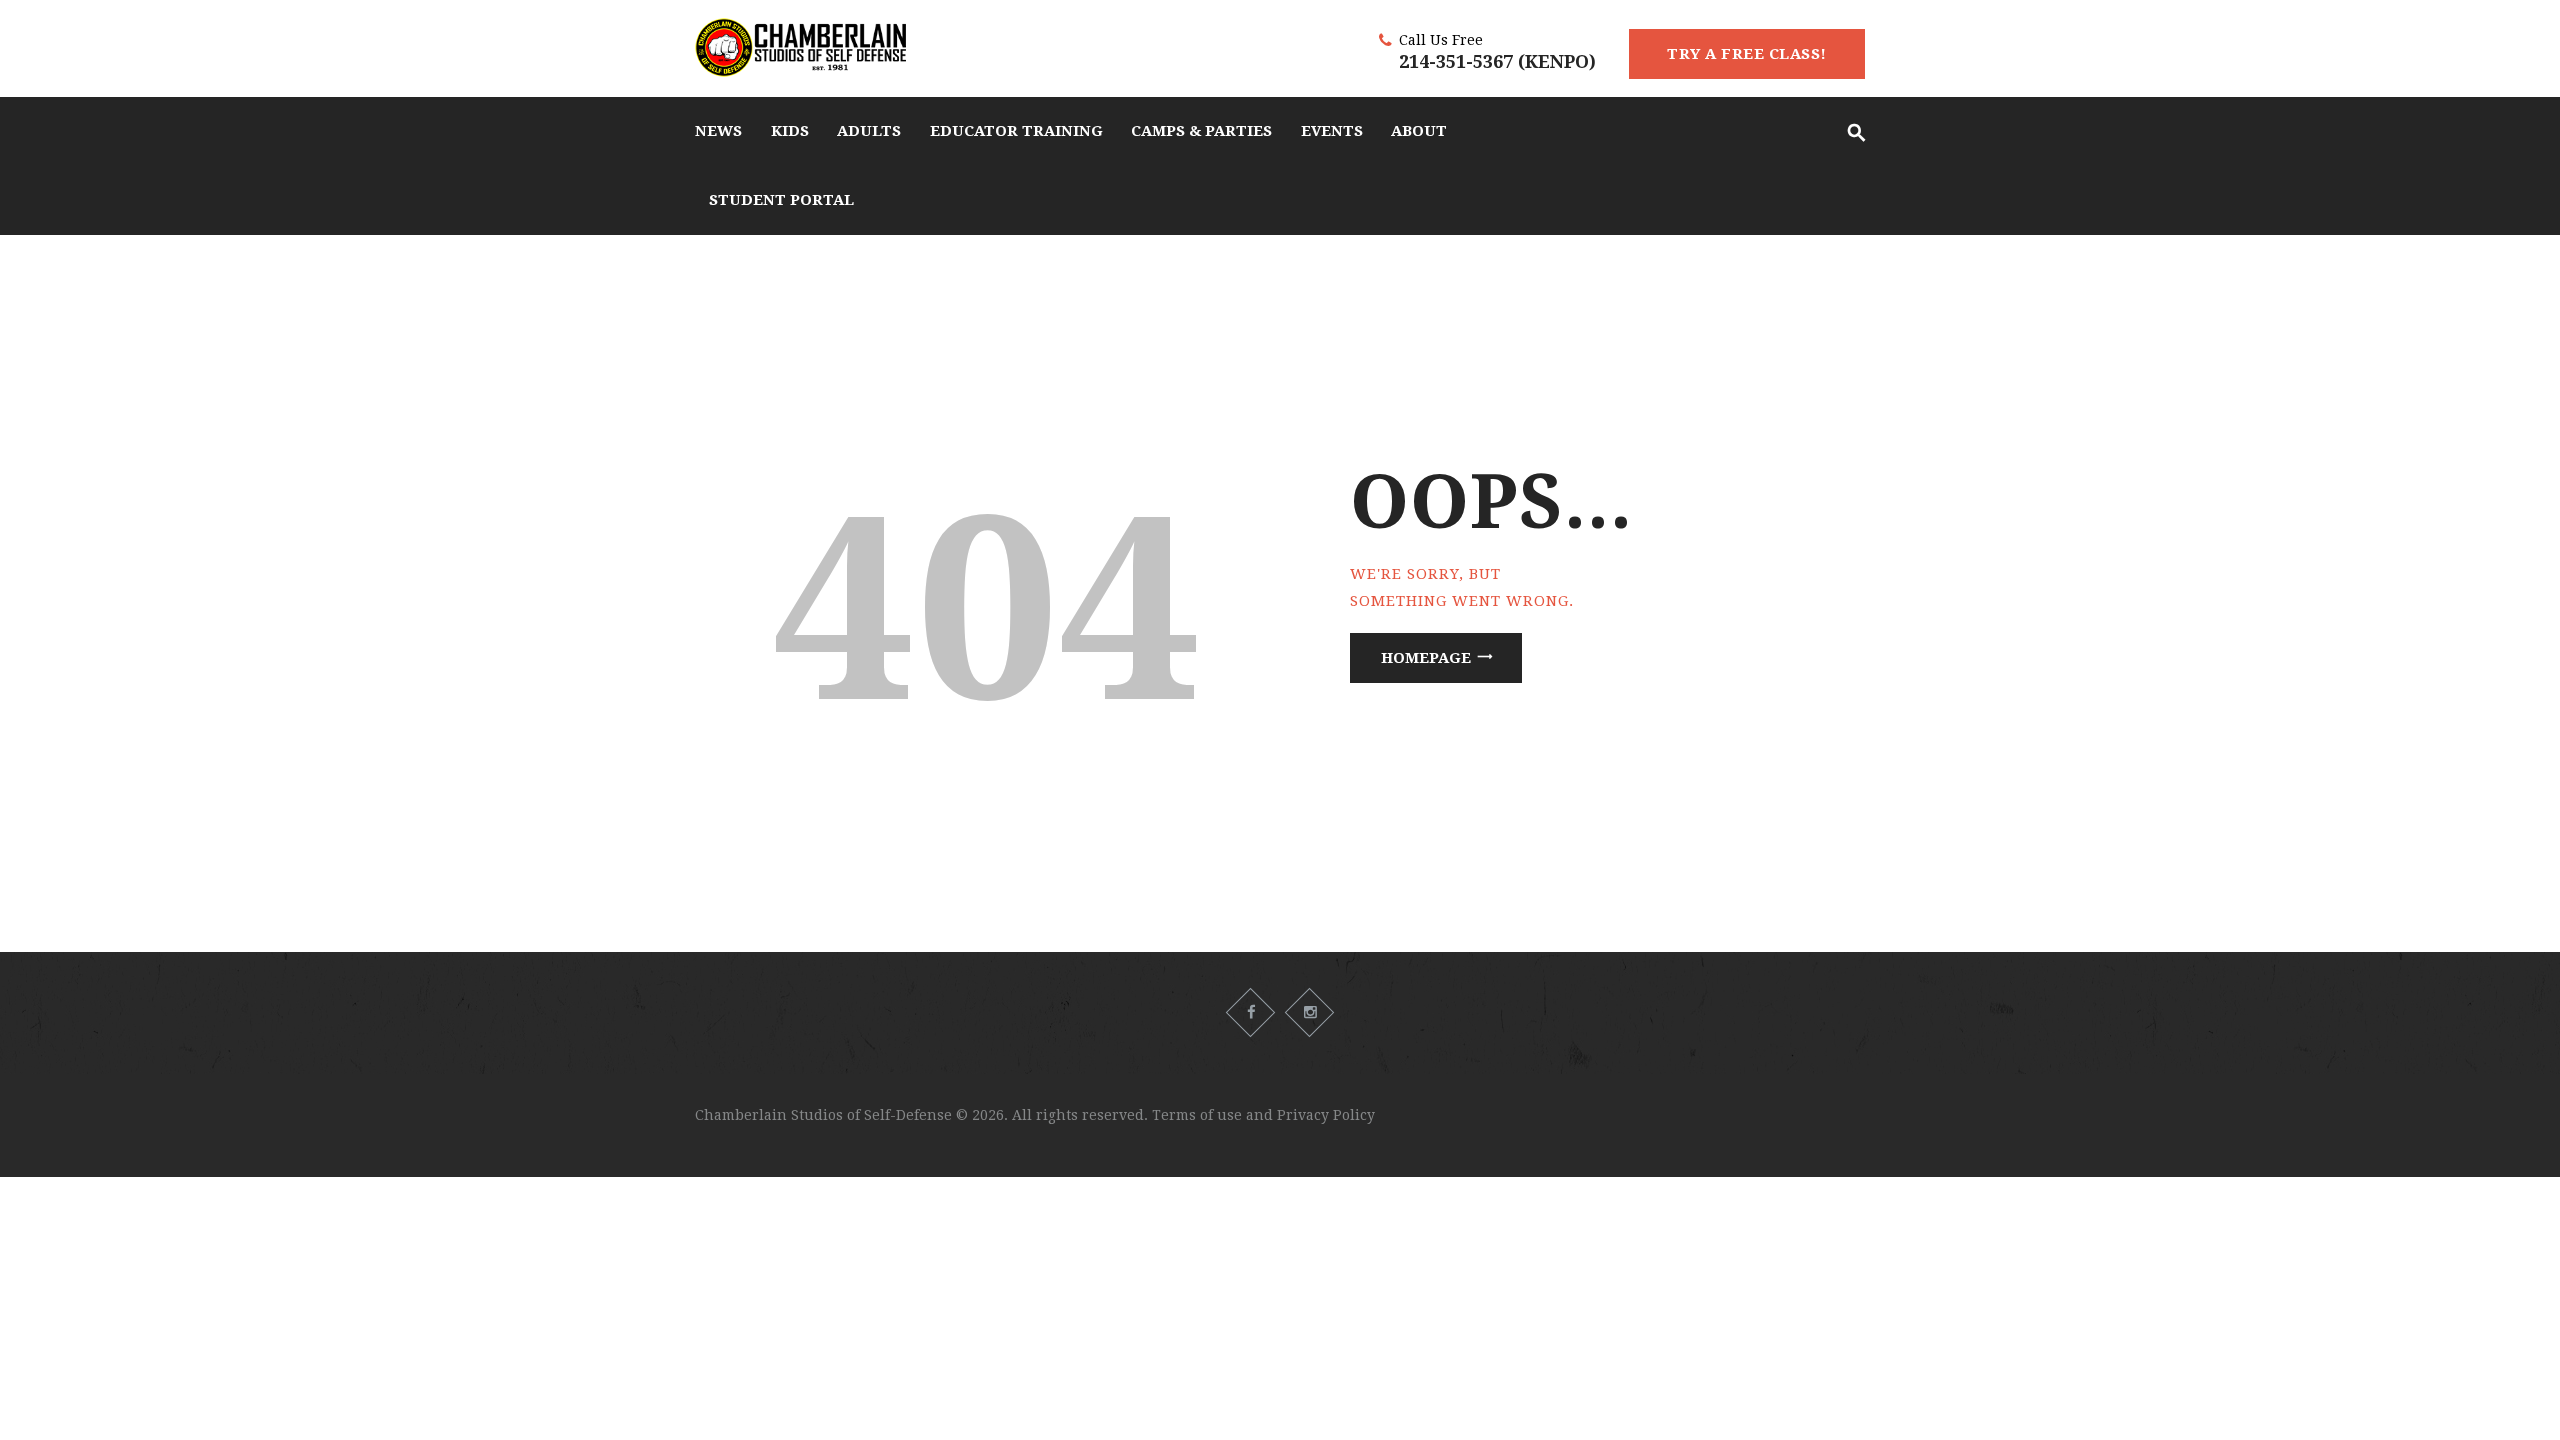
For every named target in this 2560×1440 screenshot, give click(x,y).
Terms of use (1197, 1115)
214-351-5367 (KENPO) (1497, 61)
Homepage (1426, 658)
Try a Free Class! (1747, 54)
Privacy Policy (1326, 1115)
